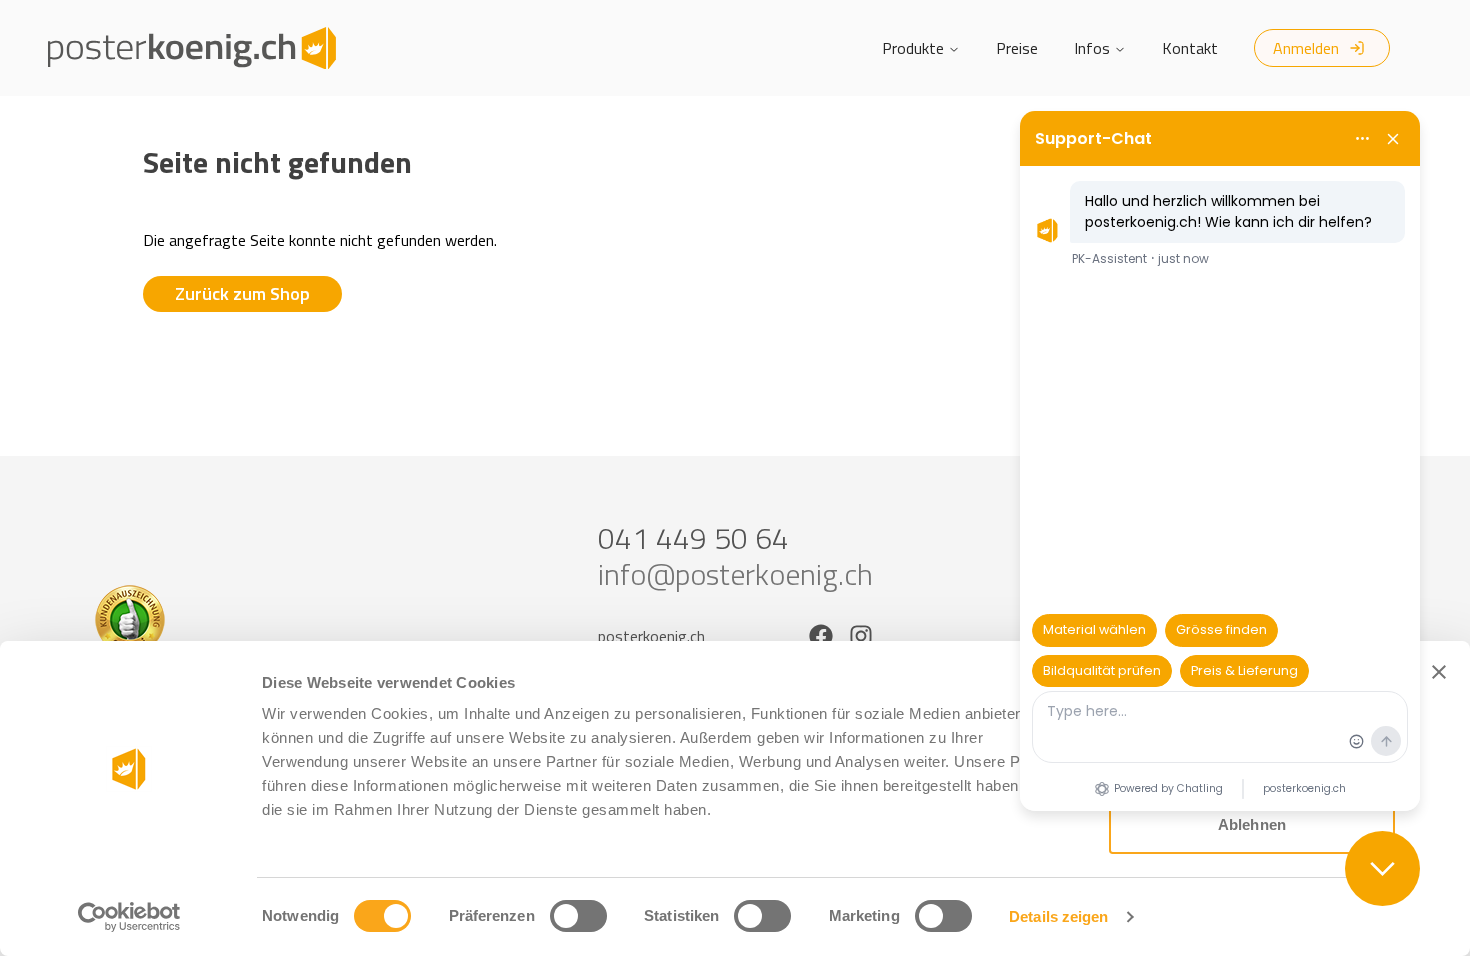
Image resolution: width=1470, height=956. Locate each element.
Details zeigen (1058, 916)
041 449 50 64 (693, 538)
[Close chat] (1382, 868)
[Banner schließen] (1439, 672)
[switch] (578, 916)
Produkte (913, 48)
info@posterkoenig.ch (735, 574)
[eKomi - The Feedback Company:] (223, 620)
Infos (1092, 48)
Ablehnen (1252, 824)
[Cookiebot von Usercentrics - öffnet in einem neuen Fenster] (129, 917)
